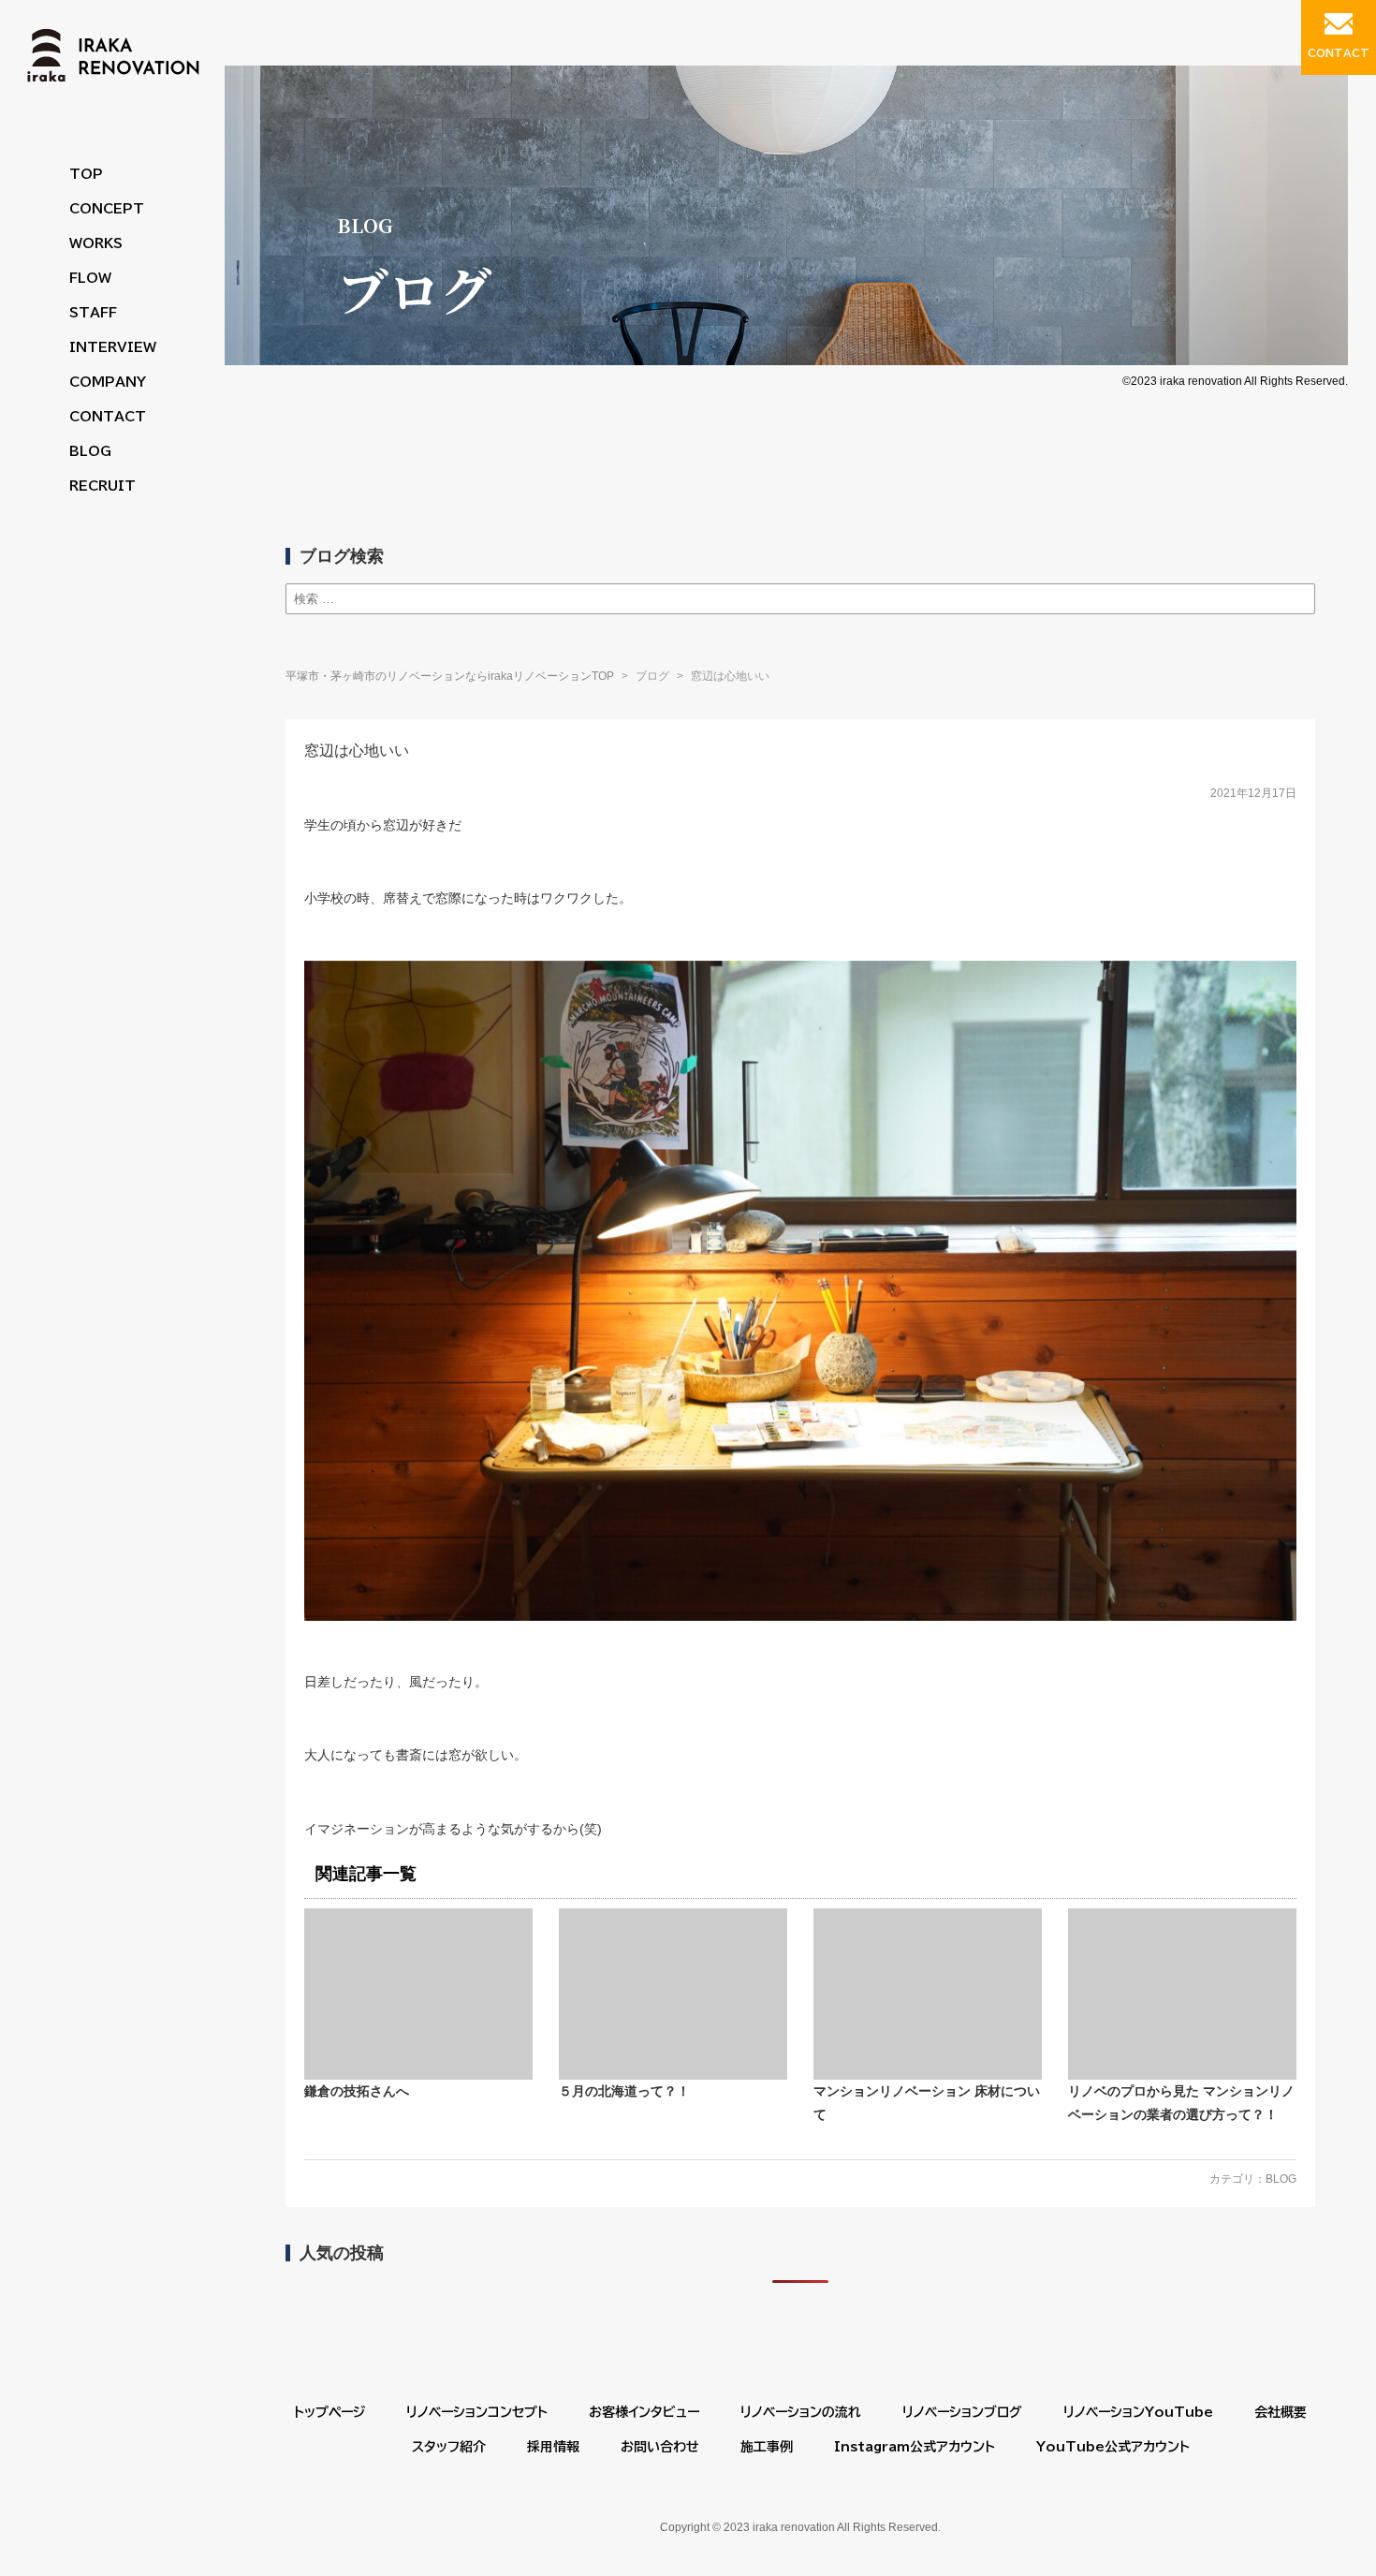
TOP (86, 174)
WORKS (96, 243)
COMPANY (108, 382)
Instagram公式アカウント (915, 2447)
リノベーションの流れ (801, 2412)
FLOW (90, 278)
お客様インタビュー (644, 2412)
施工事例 (767, 2447)
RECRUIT (102, 486)
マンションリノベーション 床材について (927, 2103)
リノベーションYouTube (1138, 2412)
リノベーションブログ (962, 2412)
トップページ (329, 2412)
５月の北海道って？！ (624, 2091)
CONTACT (108, 417)
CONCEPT (107, 209)
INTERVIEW (113, 347)
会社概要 (1281, 2412)
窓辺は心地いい (357, 751)
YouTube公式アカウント (1113, 2447)
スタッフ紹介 (449, 2447)
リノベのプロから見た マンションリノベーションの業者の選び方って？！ (1181, 2103)
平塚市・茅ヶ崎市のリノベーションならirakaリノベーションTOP (450, 676)
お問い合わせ (660, 2447)
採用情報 (553, 2447)
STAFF (93, 313)
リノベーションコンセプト (477, 2412)
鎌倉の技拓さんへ (357, 2091)
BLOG (90, 451)
